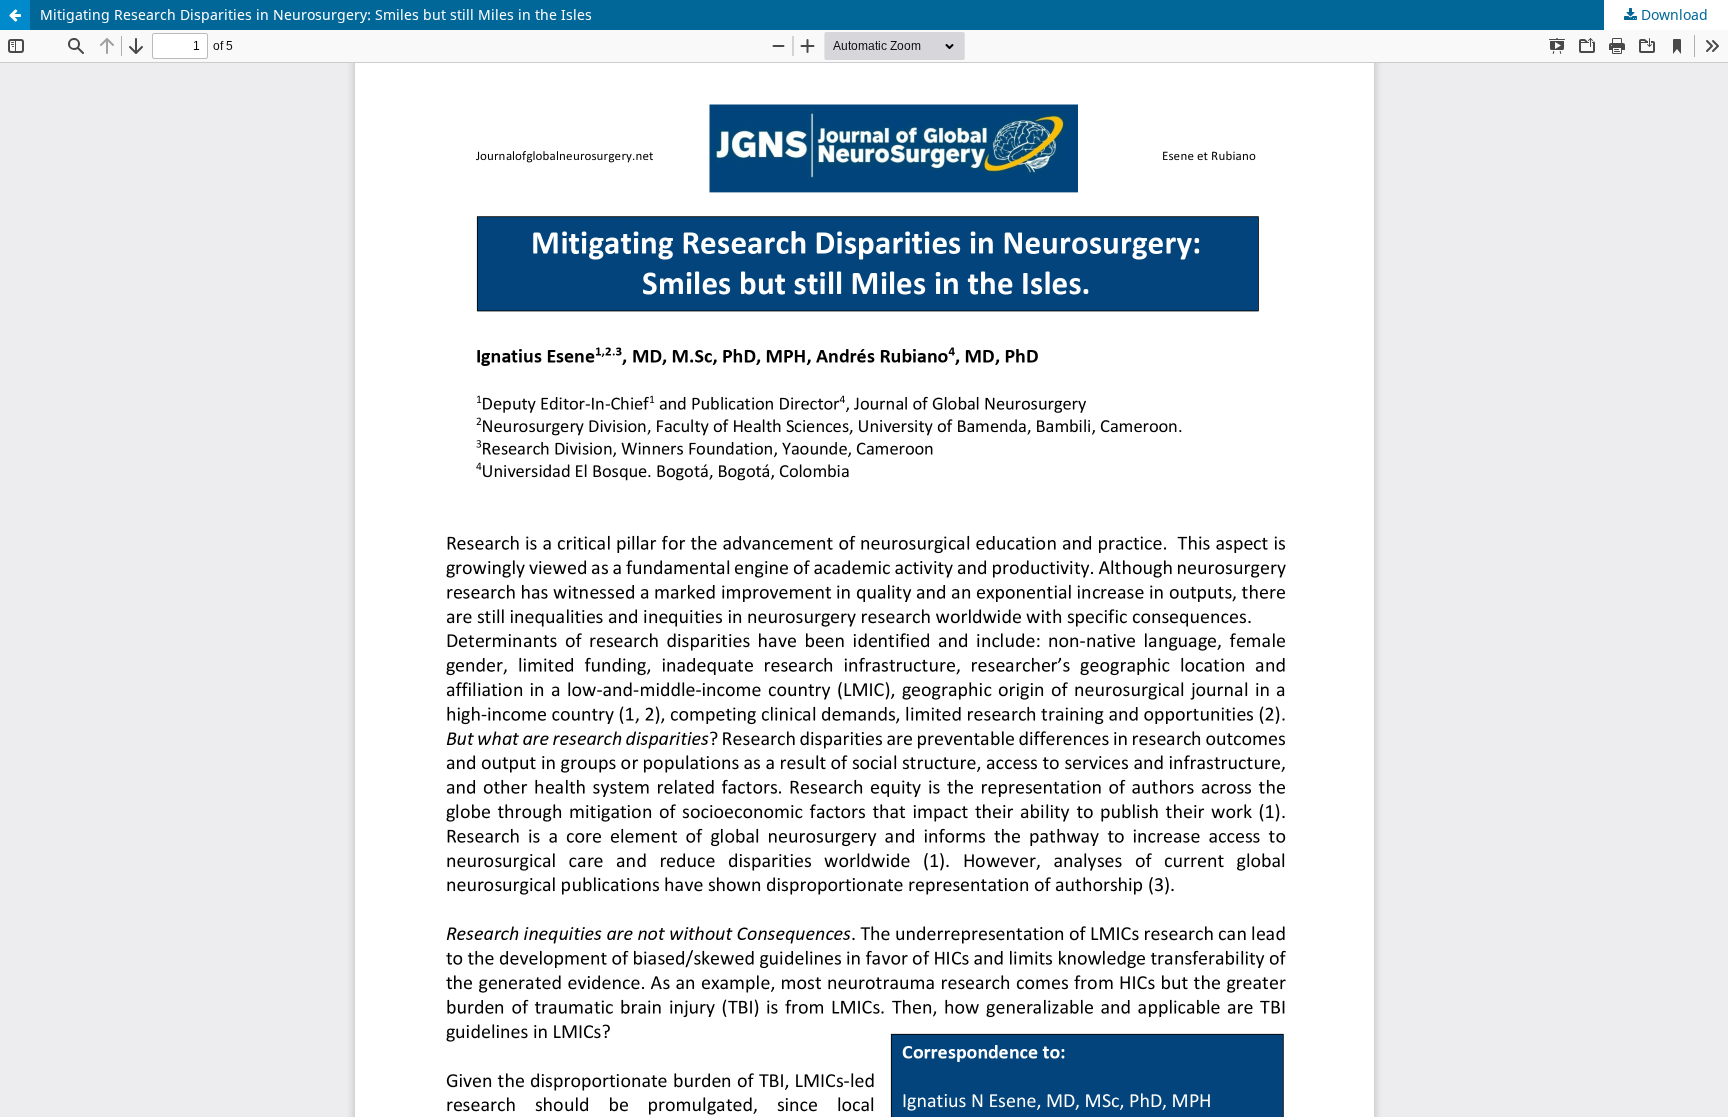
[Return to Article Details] (15, 15)
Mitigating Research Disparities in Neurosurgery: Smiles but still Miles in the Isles (316, 14)
